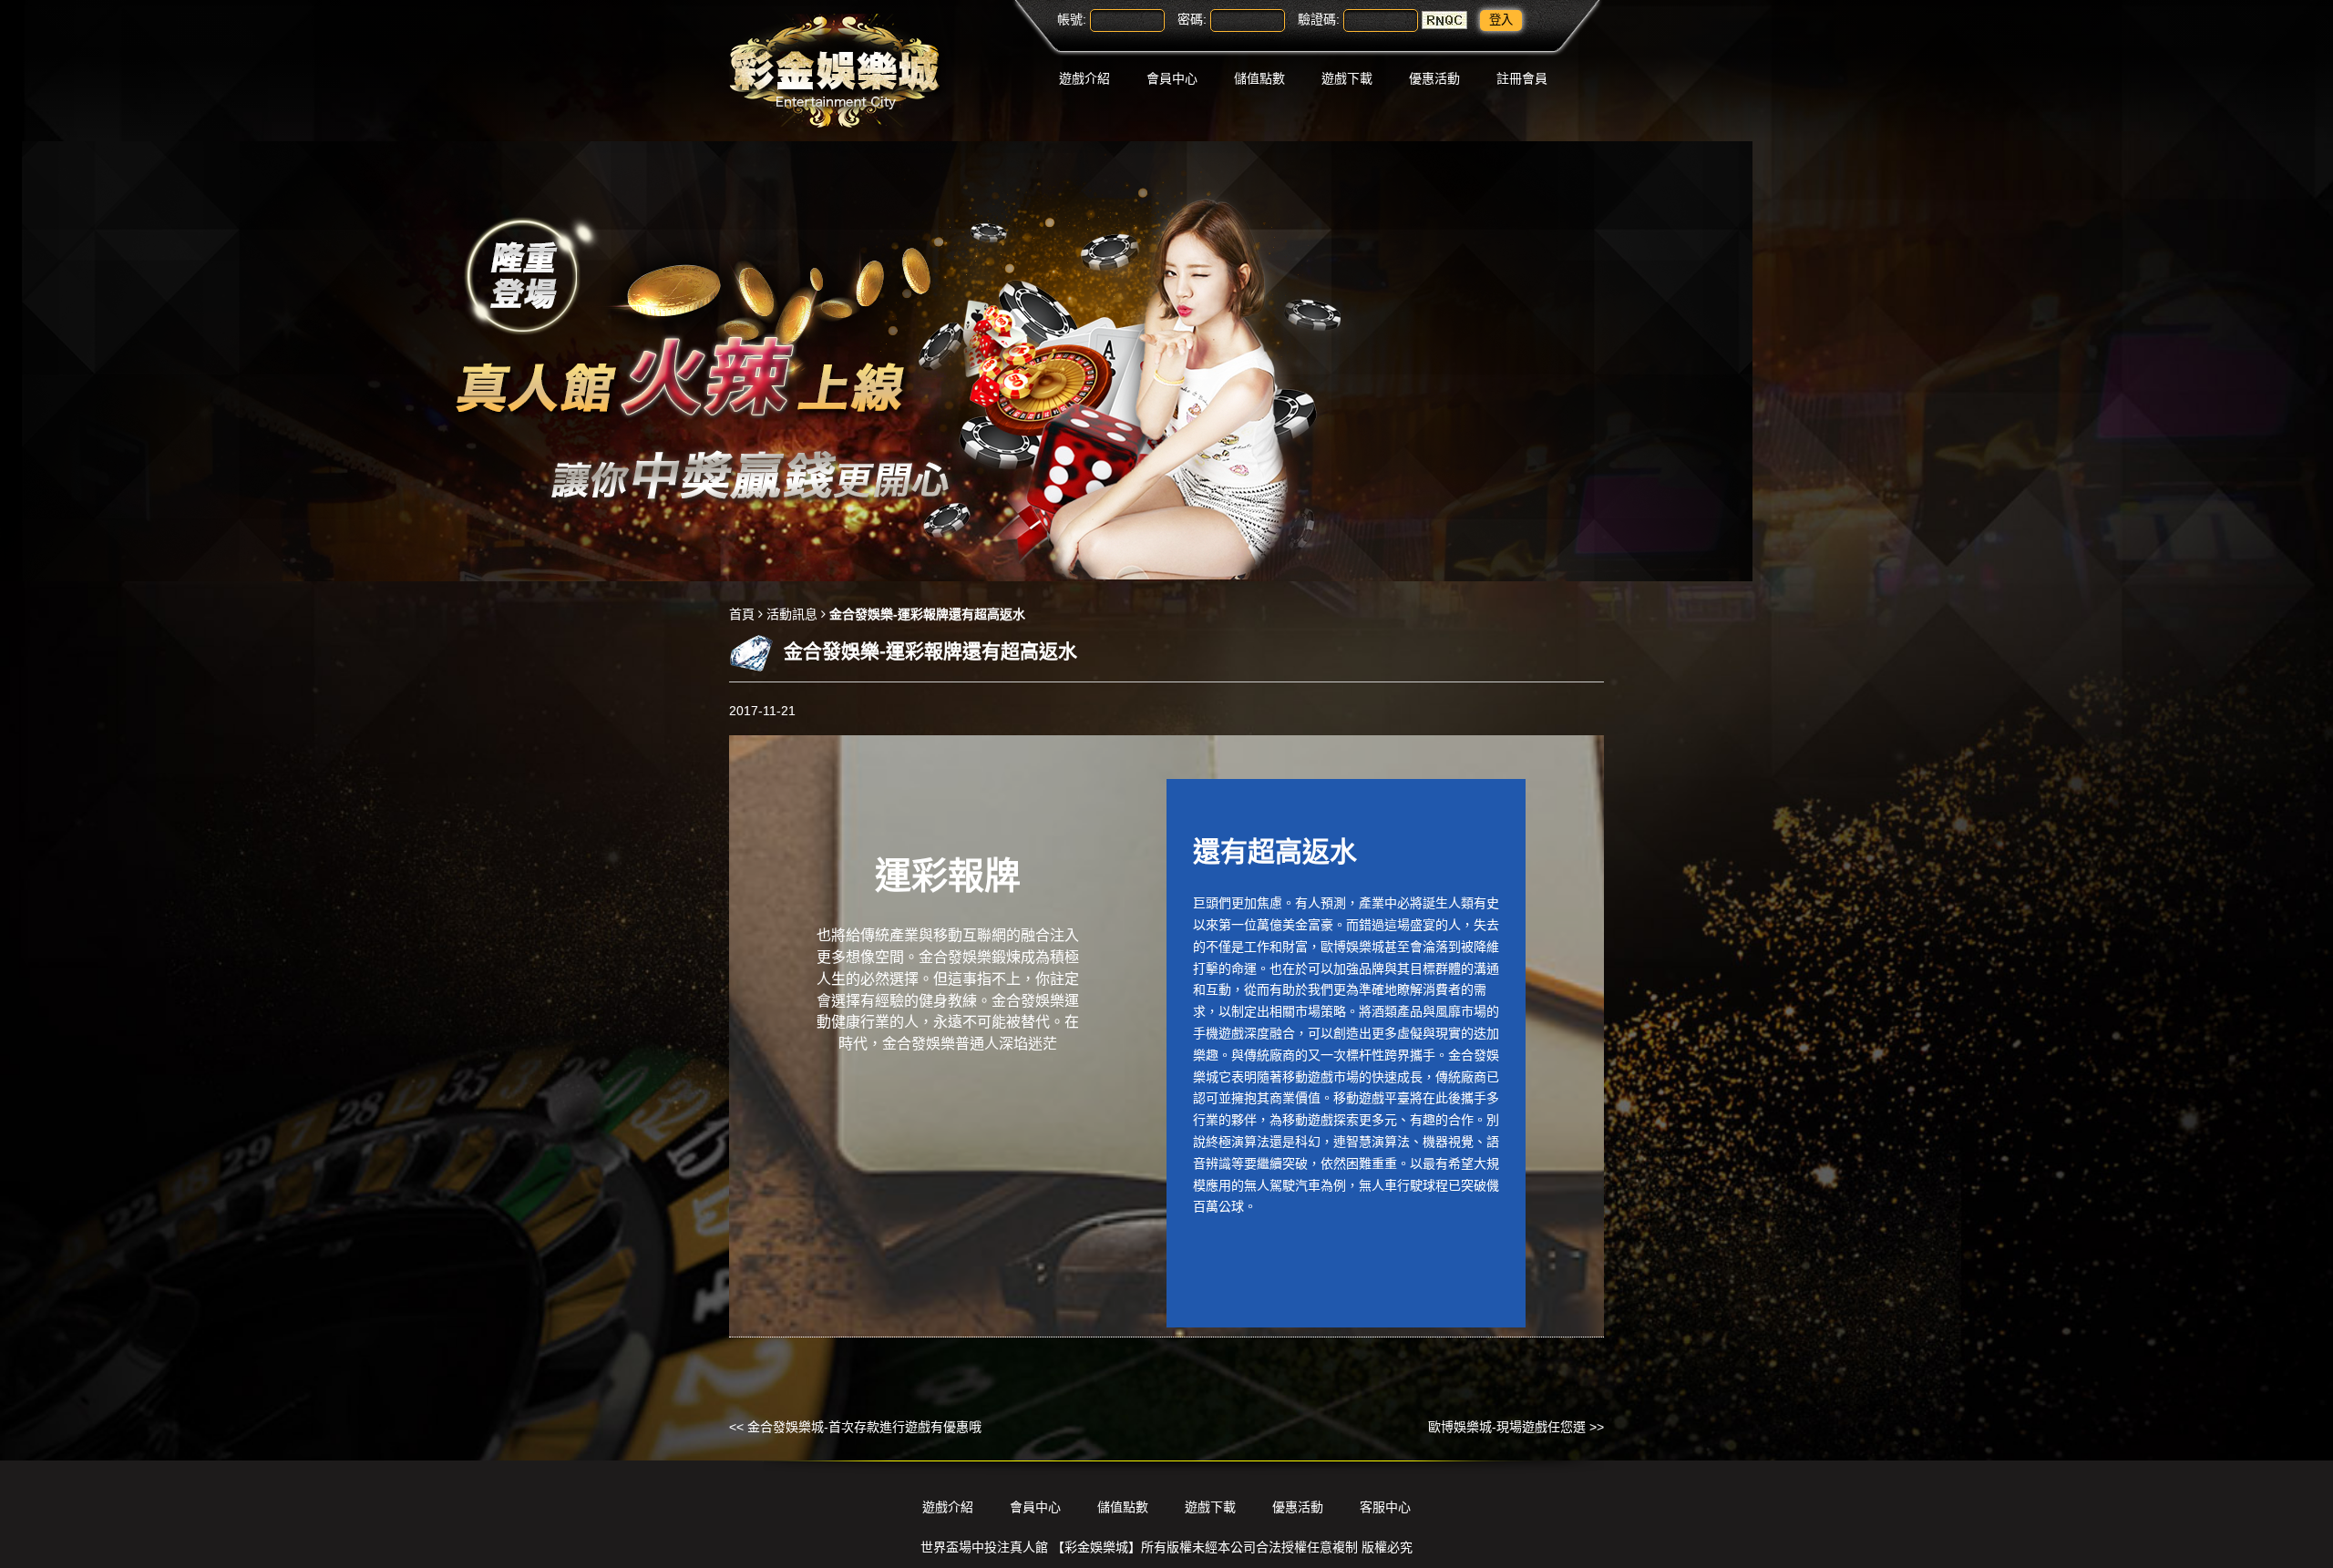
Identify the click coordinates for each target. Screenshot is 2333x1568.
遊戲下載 (1347, 78)
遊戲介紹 (1084, 78)
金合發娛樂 (955, 957)
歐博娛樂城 (1352, 947)
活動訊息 (792, 614)
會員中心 (1172, 78)
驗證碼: (1319, 19)
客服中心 (1385, 1507)
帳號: (1072, 19)
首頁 (742, 614)
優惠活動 (1434, 78)
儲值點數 (1259, 78)
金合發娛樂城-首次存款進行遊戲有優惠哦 (864, 1427)
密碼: (1192, 19)
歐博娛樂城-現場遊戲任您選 (1507, 1427)
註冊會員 (1522, 78)
